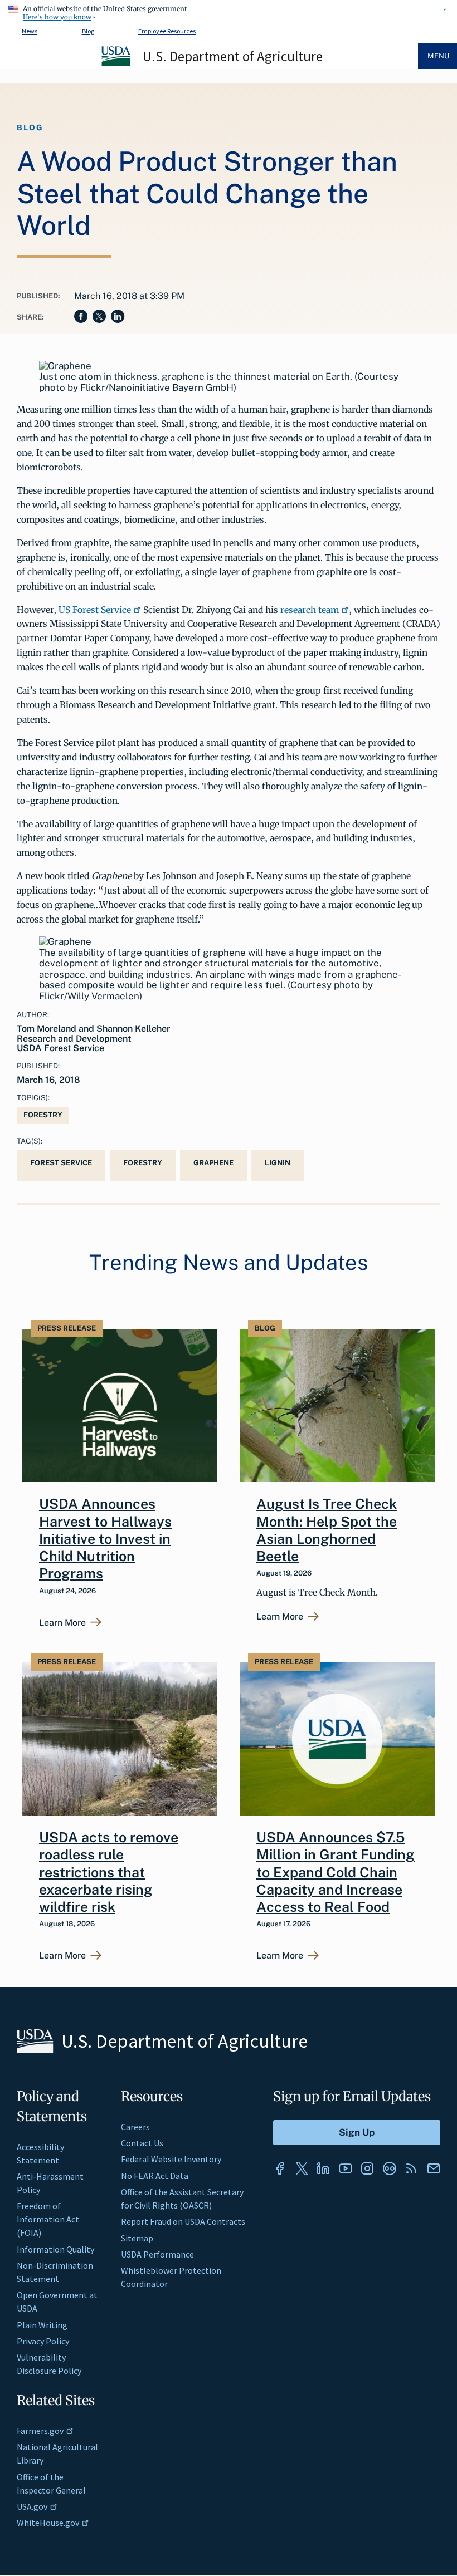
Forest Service (61, 1163)
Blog (88, 31)
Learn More (62, 1623)
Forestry (43, 1115)
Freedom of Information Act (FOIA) (48, 2219)
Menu (438, 56)
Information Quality (55, 2249)
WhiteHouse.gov (48, 2523)
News (30, 31)
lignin (278, 1163)
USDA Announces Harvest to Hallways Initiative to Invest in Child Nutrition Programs (105, 1539)
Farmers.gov (40, 2431)
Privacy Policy (43, 2341)
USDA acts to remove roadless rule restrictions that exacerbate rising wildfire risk (109, 1872)
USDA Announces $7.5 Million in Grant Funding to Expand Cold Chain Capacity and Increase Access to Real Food (336, 1872)
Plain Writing (42, 2325)
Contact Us (142, 2143)
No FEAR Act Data (155, 2176)
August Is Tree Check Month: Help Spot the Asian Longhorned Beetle (327, 1530)
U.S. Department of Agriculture (233, 56)
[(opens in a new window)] (280, 2168)
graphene (213, 1163)
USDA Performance (157, 2254)
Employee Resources (167, 31)
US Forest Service (95, 610)
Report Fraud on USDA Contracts (183, 2221)
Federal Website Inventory (171, 2159)
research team (310, 610)
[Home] (116, 64)
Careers (135, 2127)
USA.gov (32, 2506)
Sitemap (137, 2238)
